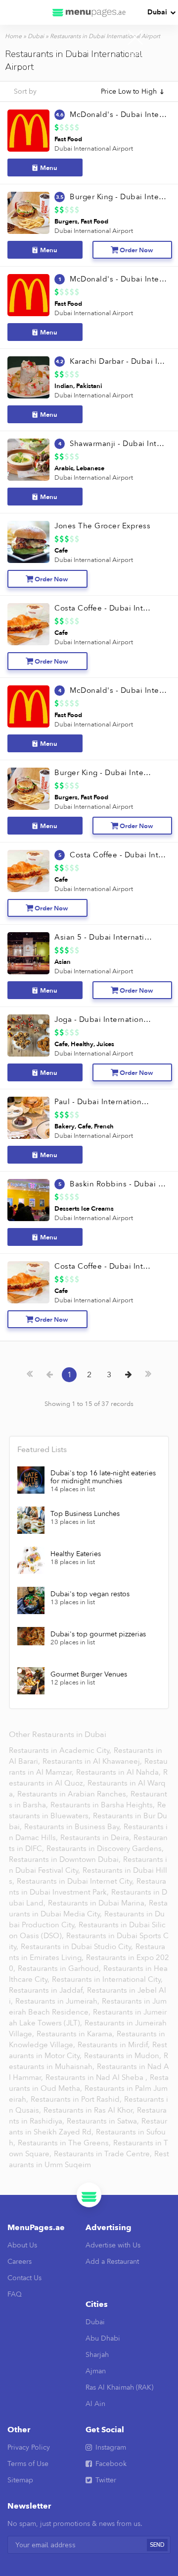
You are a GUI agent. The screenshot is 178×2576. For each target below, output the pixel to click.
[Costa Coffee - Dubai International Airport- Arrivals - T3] (28, 871)
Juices (105, 1044)
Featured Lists (42, 1450)
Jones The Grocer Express (102, 526)
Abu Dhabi (103, 2338)
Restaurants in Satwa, (104, 2121)
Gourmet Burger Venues (89, 1675)
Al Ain (95, 2404)
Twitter (106, 2480)
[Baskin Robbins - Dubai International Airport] (28, 1200)
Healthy (82, 1044)
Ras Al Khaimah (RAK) (119, 2387)
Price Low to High (129, 91)
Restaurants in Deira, (97, 1838)
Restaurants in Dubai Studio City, (78, 1947)
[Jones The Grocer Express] (28, 542)
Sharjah (97, 2355)
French (104, 1126)
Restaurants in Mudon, (124, 2056)
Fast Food (68, 139)
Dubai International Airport (94, 149)
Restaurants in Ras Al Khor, (90, 2110)
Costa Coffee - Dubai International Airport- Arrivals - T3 (118, 855)
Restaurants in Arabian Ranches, (74, 1794)
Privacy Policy (29, 2447)
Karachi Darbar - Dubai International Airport (118, 361)
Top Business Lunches (85, 1514)
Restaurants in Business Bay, (74, 1827)
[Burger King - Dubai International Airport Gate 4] (28, 789)
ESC (135, 54)
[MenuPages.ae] (89, 12)
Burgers (66, 222)
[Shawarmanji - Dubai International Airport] (28, 460)
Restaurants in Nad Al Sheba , (97, 2077)
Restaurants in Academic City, (61, 1750)
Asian (63, 962)
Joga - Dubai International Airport (103, 1019)
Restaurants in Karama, (76, 2034)
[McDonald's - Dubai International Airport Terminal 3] (28, 131)
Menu (49, 168)
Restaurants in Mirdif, (115, 2045)
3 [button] (109, 1375)
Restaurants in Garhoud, (60, 1968)
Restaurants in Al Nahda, (119, 1772)
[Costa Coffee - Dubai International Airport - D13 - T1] (28, 1282)
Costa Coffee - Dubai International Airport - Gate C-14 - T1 (103, 608)
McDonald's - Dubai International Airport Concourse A (118, 690)
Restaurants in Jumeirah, (58, 2001)
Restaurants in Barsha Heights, (104, 1805)
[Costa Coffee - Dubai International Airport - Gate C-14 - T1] (28, 624)
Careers (20, 2262)
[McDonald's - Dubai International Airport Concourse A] (28, 706)
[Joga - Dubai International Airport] (28, 1036)
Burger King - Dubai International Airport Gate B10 (118, 197)
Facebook (111, 2464)
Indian (64, 386)
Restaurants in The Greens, (65, 2143)
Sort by (25, 91)
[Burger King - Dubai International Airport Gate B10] (28, 213)
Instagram (111, 2447)
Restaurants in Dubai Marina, (98, 1903)
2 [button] (89, 1375)
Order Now (136, 250)
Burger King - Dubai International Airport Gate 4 (103, 773)
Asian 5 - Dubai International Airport (103, 937)
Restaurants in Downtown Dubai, (66, 1859)
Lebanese (90, 468)
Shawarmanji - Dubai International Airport (118, 444)
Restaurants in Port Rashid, (77, 2099)
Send (157, 2545)
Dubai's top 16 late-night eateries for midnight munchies (103, 1477)
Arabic (64, 468)
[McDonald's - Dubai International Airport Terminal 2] (28, 295)
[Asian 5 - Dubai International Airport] (28, 953)
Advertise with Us (113, 2245)
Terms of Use (28, 2464)
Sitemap (20, 2480)
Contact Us (24, 2278)
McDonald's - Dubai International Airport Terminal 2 (118, 279)
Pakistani (89, 386)
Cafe (61, 551)
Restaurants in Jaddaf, (48, 1990)
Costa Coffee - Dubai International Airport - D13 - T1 (103, 1266)
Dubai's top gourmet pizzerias (98, 1634)
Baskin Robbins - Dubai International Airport (118, 1184)
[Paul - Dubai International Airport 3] (28, 1118)
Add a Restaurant (112, 2262)
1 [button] (69, 1375)
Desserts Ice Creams (84, 1209)
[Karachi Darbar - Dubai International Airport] (28, 377)
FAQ (15, 2294)
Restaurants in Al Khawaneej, (93, 1761)
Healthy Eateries (76, 1554)
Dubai (157, 12)
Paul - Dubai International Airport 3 (103, 1102)
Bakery (65, 1126)
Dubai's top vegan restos (90, 1594)
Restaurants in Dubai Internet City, (76, 1881)
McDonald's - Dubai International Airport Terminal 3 (118, 114)
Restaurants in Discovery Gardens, (105, 1848)
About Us (22, 2245)
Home (13, 36)
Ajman (96, 2371)
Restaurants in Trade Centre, (104, 2154)
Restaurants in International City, (107, 1979)
